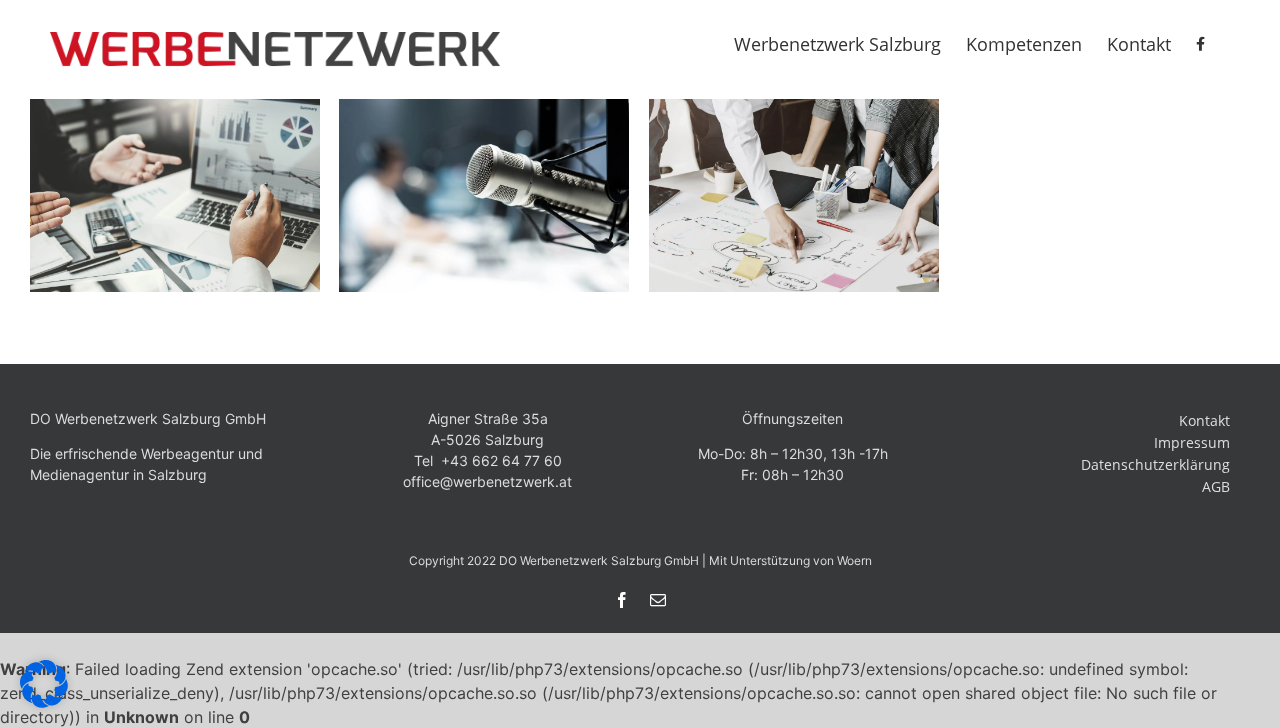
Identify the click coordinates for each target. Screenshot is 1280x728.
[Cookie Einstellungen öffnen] (44, 702)
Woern (854, 560)
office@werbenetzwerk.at (487, 481)
